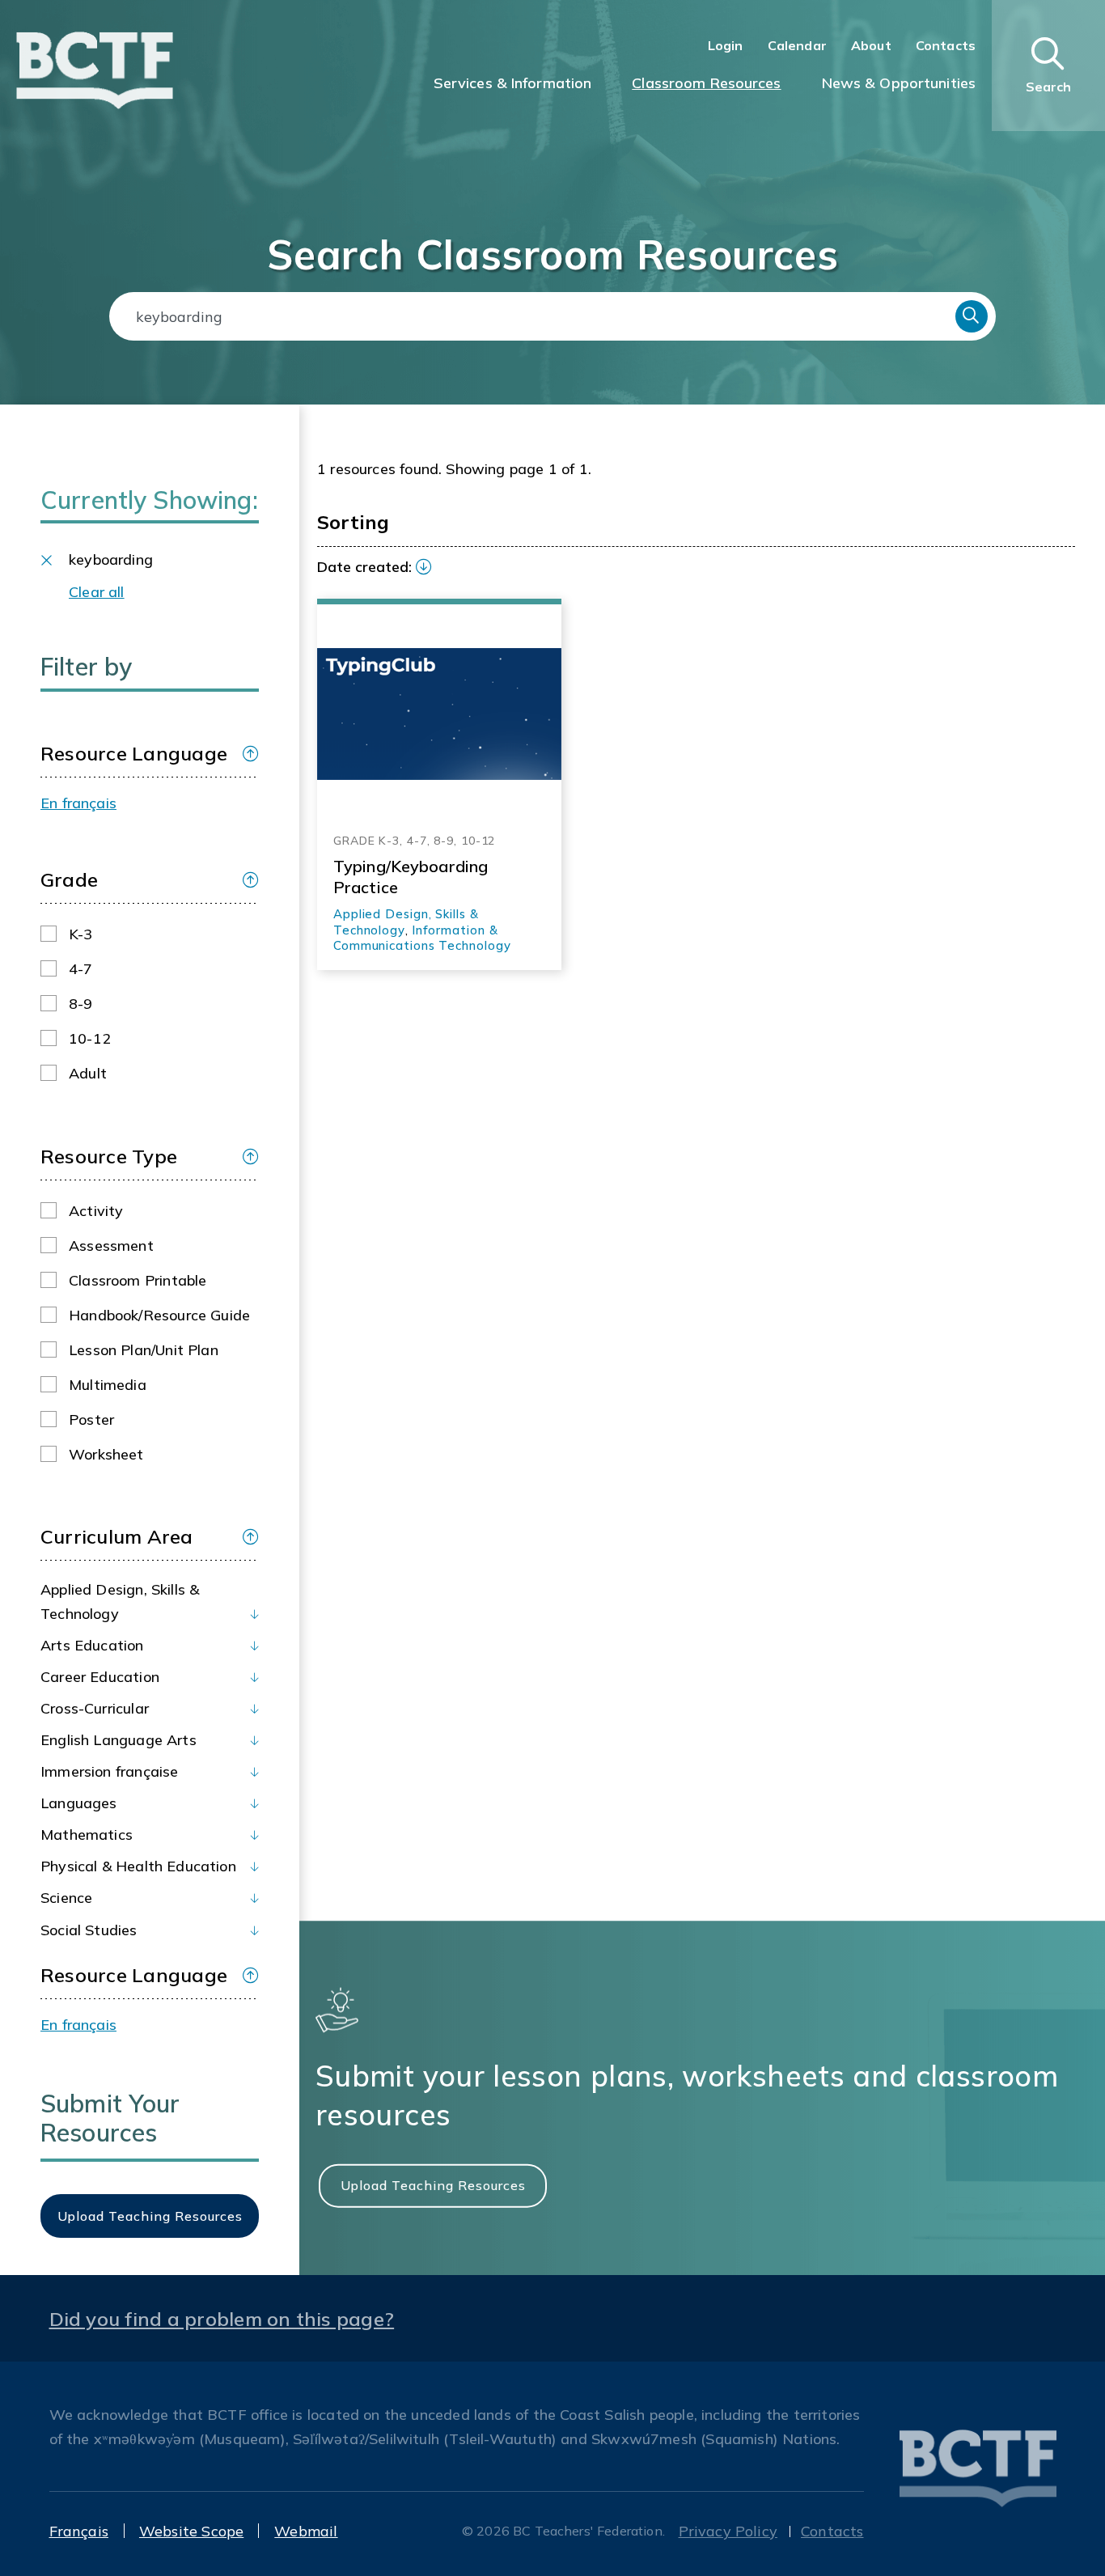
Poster (91, 1419)
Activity (96, 1211)
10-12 (90, 1038)
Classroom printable (138, 1280)
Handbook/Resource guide (159, 1315)
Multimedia (108, 1385)
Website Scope (191, 2531)
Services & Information (513, 83)
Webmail (306, 2531)
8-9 (81, 1004)
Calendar (797, 45)
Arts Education (92, 1645)
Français (79, 2531)
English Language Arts (119, 1740)
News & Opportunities (899, 83)
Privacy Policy (728, 2531)
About (871, 45)
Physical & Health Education (138, 1866)
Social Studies (89, 1930)
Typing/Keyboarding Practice (411, 877)
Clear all (97, 592)
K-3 (81, 934)
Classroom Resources (706, 83)
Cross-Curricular (95, 1708)
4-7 (81, 969)
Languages (79, 1803)
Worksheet (106, 1454)
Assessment (111, 1246)
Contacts (946, 45)
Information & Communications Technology (422, 938)
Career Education (100, 1677)
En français (78, 803)
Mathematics (87, 1835)
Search (972, 316)
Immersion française (109, 1771)
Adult (88, 1073)
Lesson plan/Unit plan (144, 1350)
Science (66, 1898)
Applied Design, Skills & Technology (120, 1602)
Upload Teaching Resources (433, 2185)
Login (726, 45)
